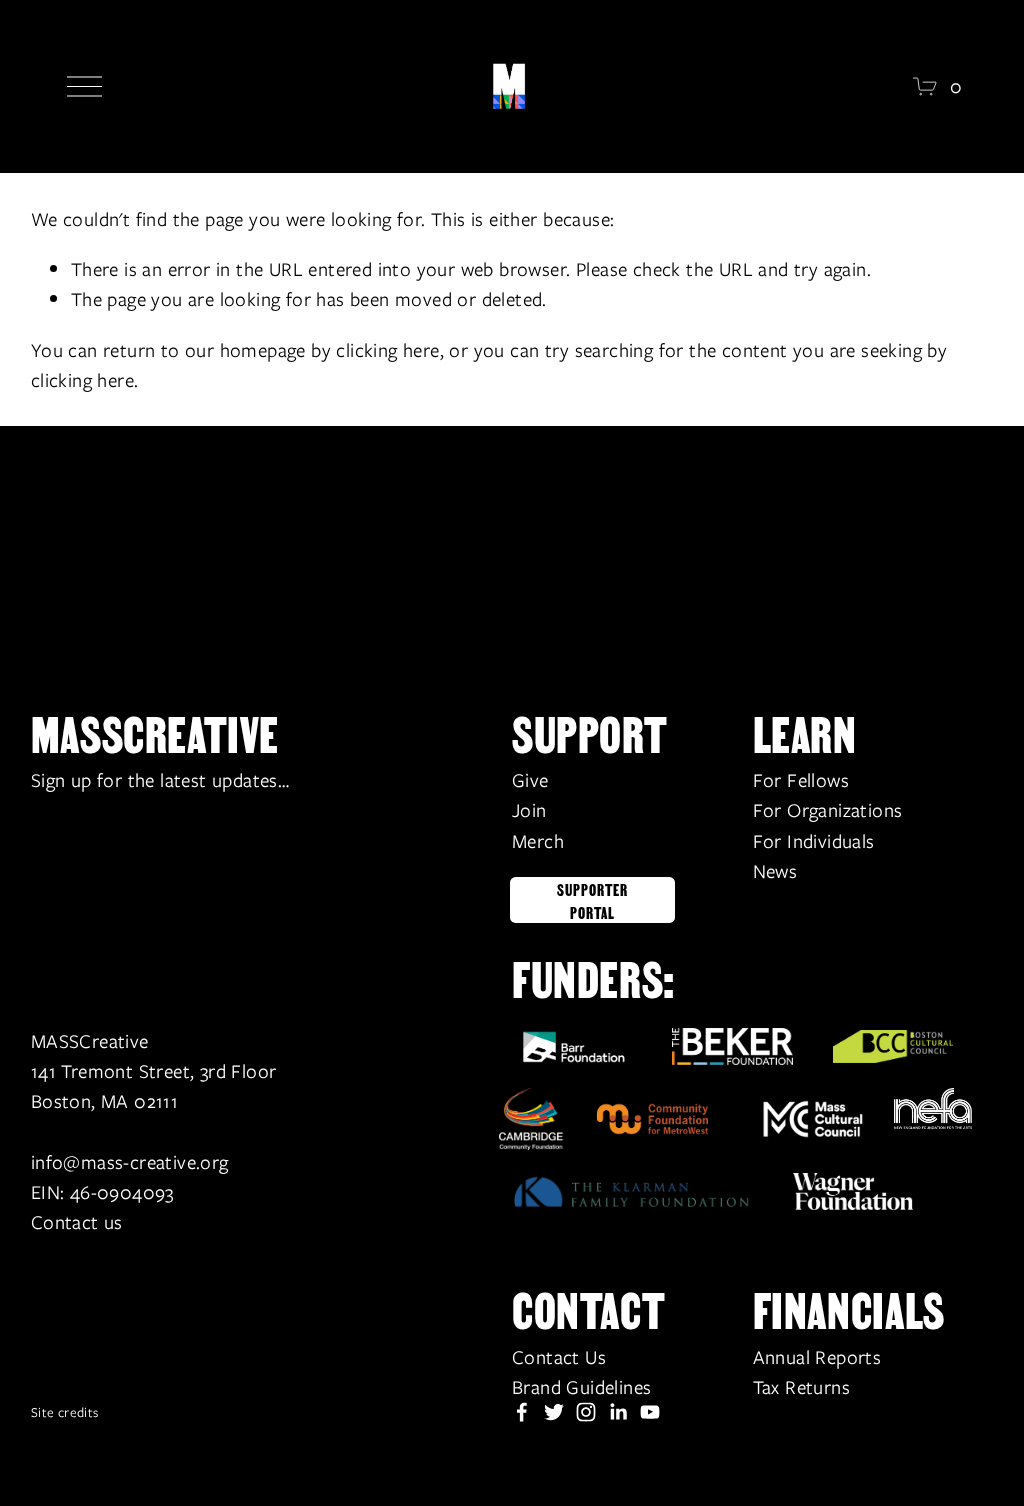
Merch (538, 841)
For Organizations (828, 810)
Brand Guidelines (581, 1387)
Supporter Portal (592, 900)
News (775, 871)
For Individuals (814, 841)
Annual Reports (817, 1357)
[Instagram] (586, 1412)
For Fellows (801, 780)
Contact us (77, 1222)
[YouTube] (650, 1412)
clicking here (387, 350)
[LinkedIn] (618, 1412)
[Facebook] (522, 1412)
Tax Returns (801, 1387)
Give (530, 780)
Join (529, 810)
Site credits (65, 1412)
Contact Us (559, 1357)
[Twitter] (554, 1412)
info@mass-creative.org (130, 1162)
